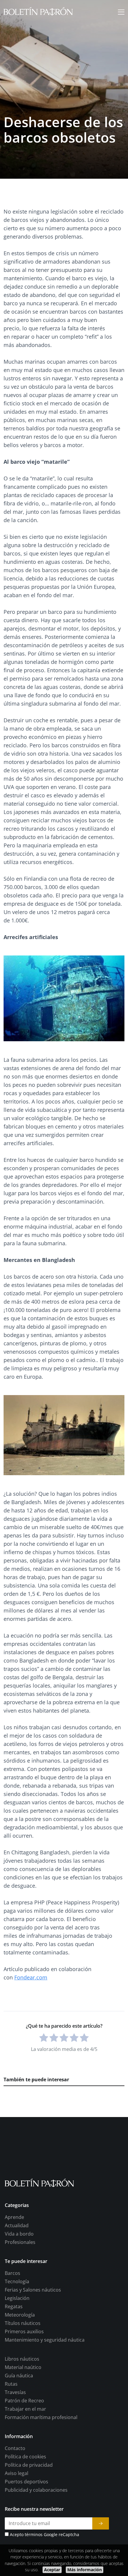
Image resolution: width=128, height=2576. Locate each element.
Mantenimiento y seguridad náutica (45, 2340)
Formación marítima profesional (41, 2417)
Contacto (15, 2448)
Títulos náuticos (23, 2323)
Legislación (17, 2298)
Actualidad (17, 2225)
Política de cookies (25, 2457)
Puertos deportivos (26, 2482)
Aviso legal (17, 2473)
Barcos (13, 2273)
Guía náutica (19, 2376)
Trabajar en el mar (25, 2409)
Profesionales (20, 2242)
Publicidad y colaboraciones (36, 2490)
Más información (85, 2570)
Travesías (15, 2392)
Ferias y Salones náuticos (33, 2290)
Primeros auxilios (24, 2331)
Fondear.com (31, 1977)
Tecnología (17, 2281)
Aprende (14, 2217)
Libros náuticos (22, 2359)
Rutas (11, 2384)
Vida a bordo (19, 2234)
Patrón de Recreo (24, 2401)
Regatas (14, 2306)
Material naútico (23, 2367)
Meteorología (20, 2315)
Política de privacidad (29, 2465)
